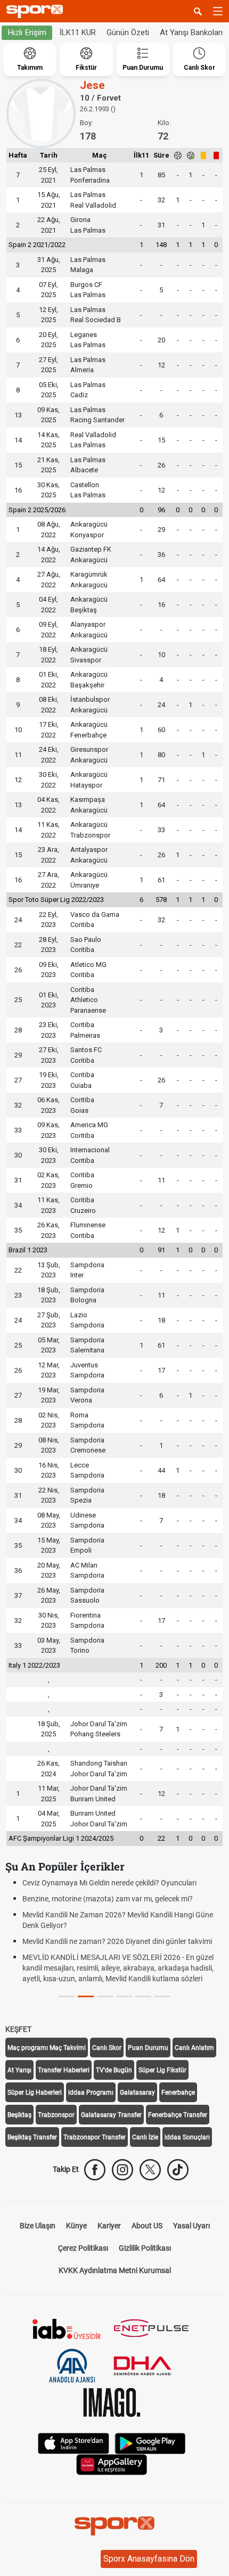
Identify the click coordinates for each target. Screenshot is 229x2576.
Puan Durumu (148, 2048)
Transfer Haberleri (64, 2070)
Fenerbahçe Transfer (178, 2115)
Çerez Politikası (83, 2248)
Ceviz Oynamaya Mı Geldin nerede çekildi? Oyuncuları (109, 1883)
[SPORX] (114, 2526)
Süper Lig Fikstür (162, 2070)
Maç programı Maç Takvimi (47, 2048)
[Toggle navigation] (218, 11)
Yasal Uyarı (191, 2226)
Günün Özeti (128, 32)
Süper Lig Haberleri (35, 2093)
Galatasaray (137, 2093)
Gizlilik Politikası (145, 2248)
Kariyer (109, 2226)
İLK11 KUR (78, 32)
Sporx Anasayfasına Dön (149, 2559)
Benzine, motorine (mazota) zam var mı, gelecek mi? (108, 1899)
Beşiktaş (19, 2115)
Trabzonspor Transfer (95, 2137)
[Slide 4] (143, 1996)
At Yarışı (19, 2070)
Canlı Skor (107, 2048)
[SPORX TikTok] (178, 2170)
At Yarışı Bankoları (191, 32)
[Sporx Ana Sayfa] (37, 11)
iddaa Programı (91, 2093)
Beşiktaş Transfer (32, 2137)
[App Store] (73, 2442)
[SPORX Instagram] (122, 2170)
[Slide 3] (124, 1996)
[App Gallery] (112, 2463)
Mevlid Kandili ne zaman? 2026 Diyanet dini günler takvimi (117, 1941)
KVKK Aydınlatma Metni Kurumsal (115, 2270)
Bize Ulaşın (38, 2226)
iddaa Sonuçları (187, 2137)
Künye (76, 2226)
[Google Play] (150, 2442)
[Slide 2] (105, 1996)
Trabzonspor (56, 2115)
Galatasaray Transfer (111, 2115)
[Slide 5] (162, 1996)
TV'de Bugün (114, 2070)
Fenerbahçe (178, 2093)
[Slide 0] (67, 1996)
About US (147, 2226)
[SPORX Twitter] (150, 2170)
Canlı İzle (145, 2137)
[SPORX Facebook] (95, 2170)
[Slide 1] (86, 1996)
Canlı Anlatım (194, 2048)
